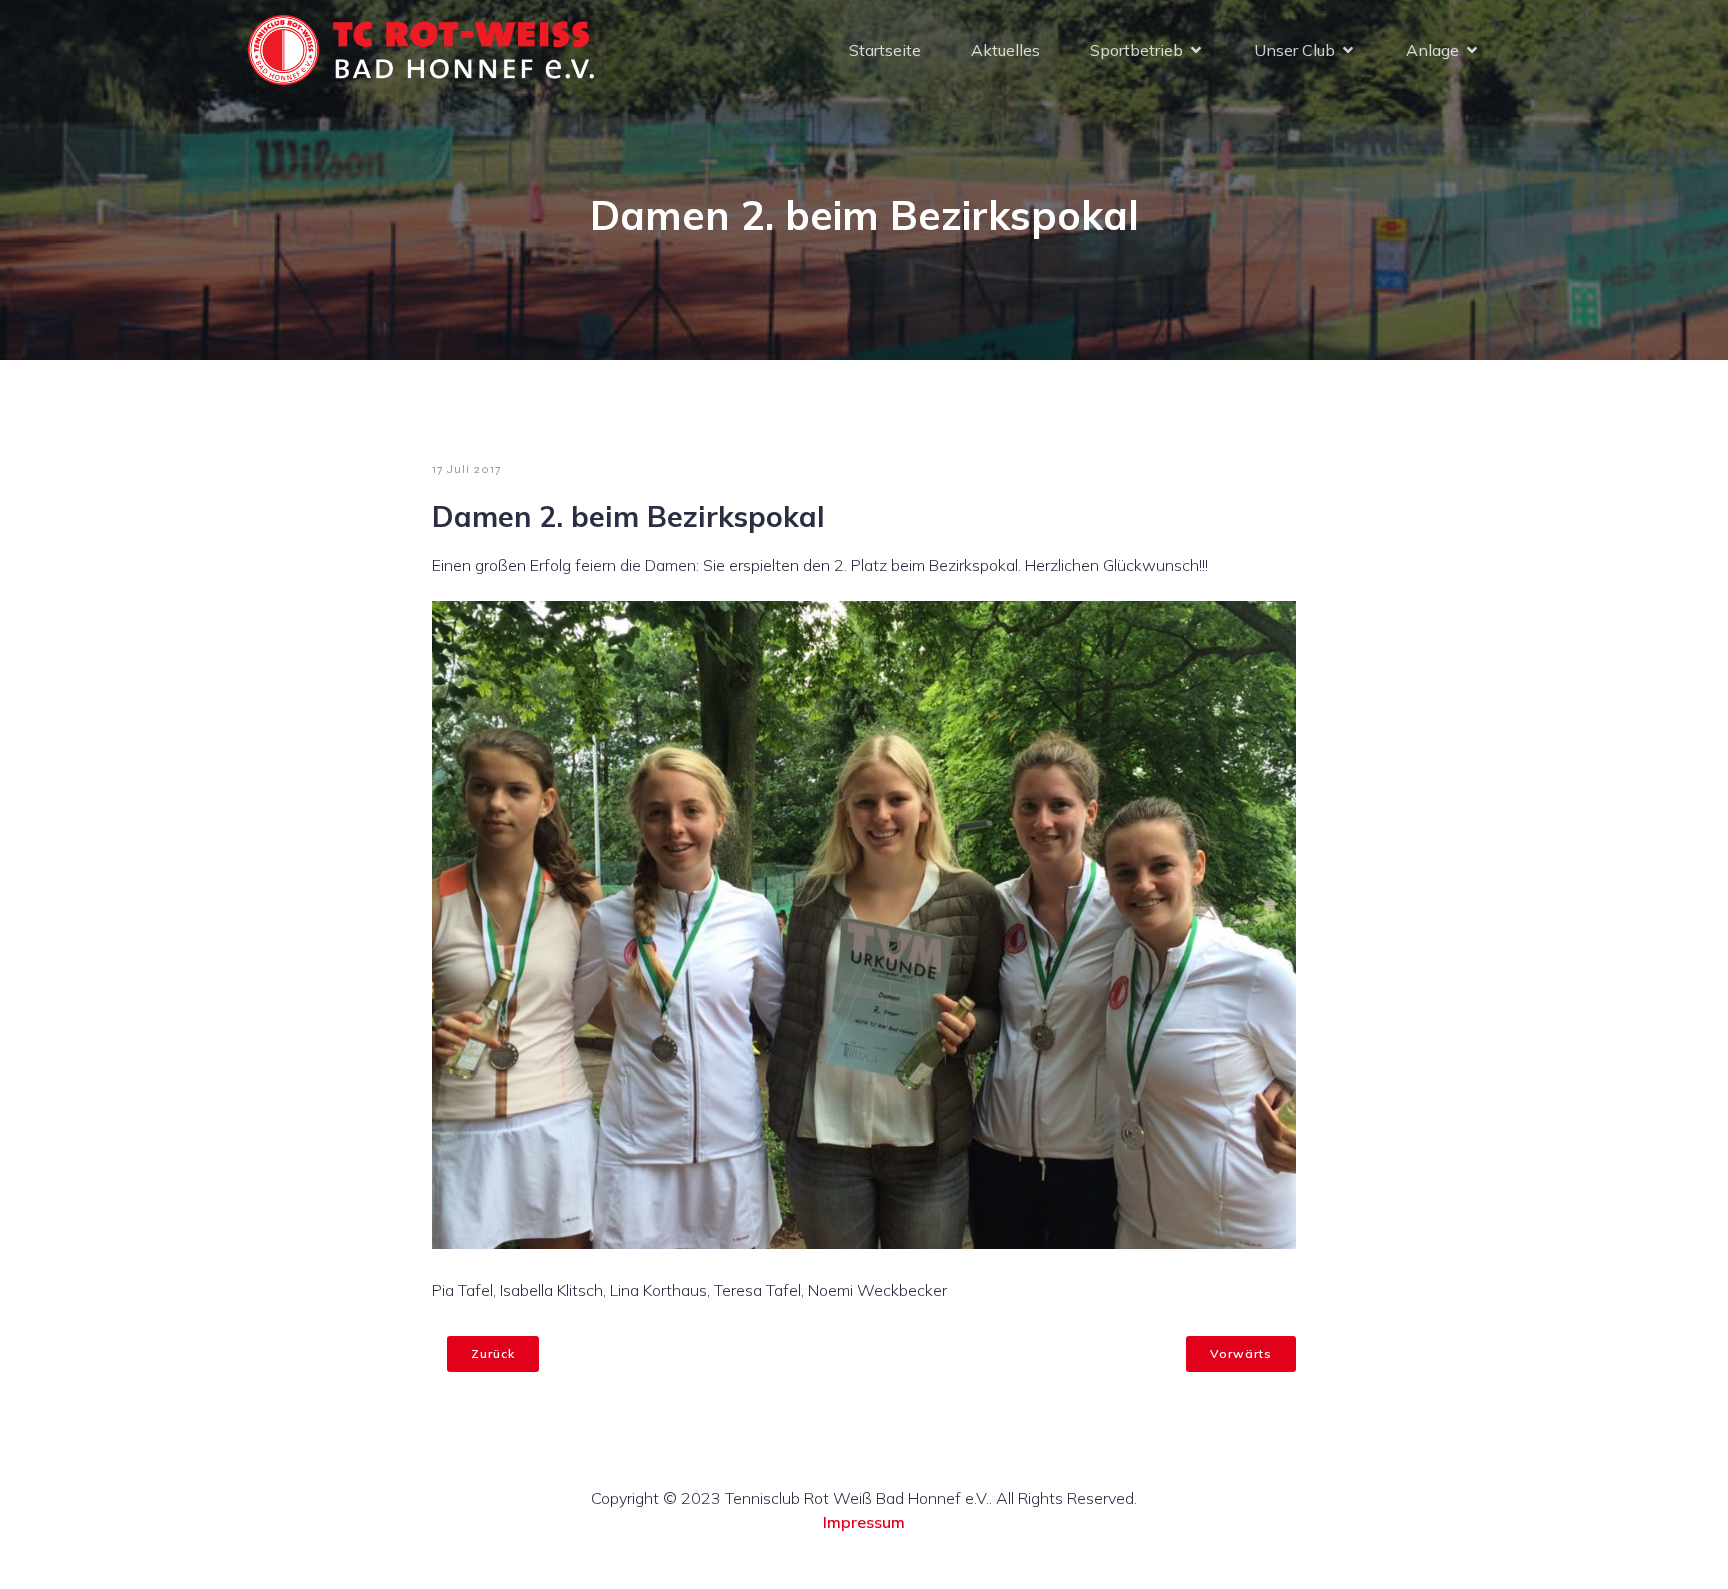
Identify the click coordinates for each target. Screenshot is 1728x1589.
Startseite (885, 50)
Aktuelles (1005, 50)
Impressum (864, 1522)
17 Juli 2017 (466, 469)
